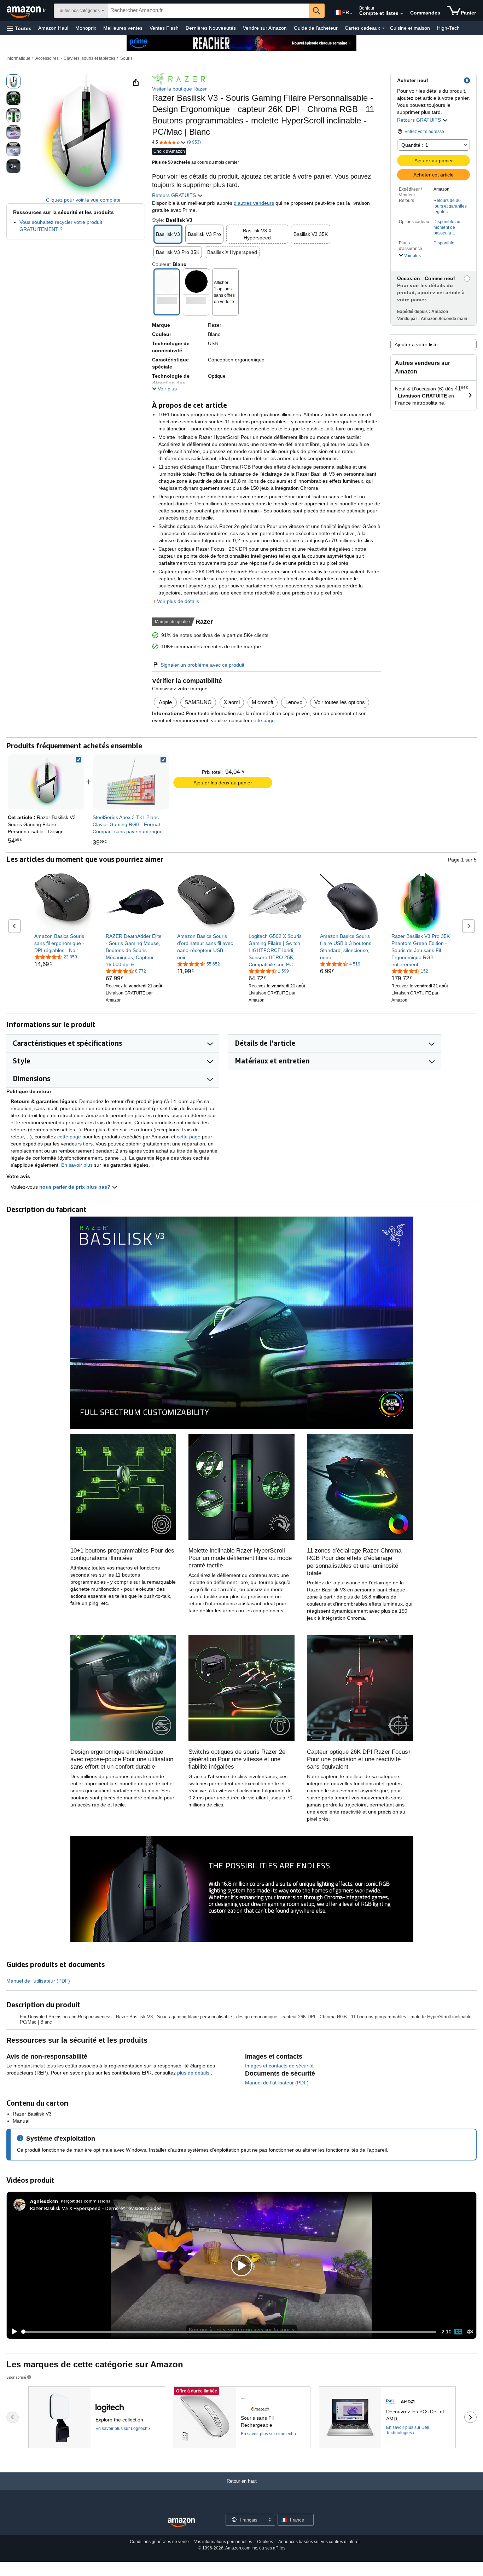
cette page (262, 720)
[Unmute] (470, 2332)
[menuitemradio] (458, 2332)
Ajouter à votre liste (416, 344)
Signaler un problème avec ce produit (202, 665)
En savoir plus (77, 1165)
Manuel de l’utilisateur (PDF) (38, 1981)
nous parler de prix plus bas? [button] (75, 1187)
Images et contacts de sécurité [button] (279, 2066)
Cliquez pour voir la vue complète (83, 200)
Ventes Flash (164, 28)
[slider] (229, 2332)
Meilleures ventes (123, 28)
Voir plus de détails (178, 601)
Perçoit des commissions (86, 2201)
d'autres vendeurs (254, 203)
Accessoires (47, 58)
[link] (131, 782)
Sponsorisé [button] (16, 2377)
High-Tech (448, 28)
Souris (126, 58)
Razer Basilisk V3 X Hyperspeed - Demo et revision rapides (96, 2208)
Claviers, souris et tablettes (89, 58)
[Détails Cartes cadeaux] (383, 28)
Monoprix (86, 28)
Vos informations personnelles (223, 2542)
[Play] (12, 2332)
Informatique (18, 58)
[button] (19, 28)
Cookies (265, 2542)
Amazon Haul (53, 28)
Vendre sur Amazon (265, 28)
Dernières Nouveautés (211, 28)
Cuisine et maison (410, 28)
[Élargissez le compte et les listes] (402, 14)
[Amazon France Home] (181, 2523)
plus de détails (194, 2073)
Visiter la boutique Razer (179, 89)
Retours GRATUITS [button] (420, 120)
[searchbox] (208, 11)
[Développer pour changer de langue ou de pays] (351, 13)
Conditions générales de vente (159, 2542)
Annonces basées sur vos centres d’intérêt (319, 2542)
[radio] (13, 81)
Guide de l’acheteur (316, 28)
